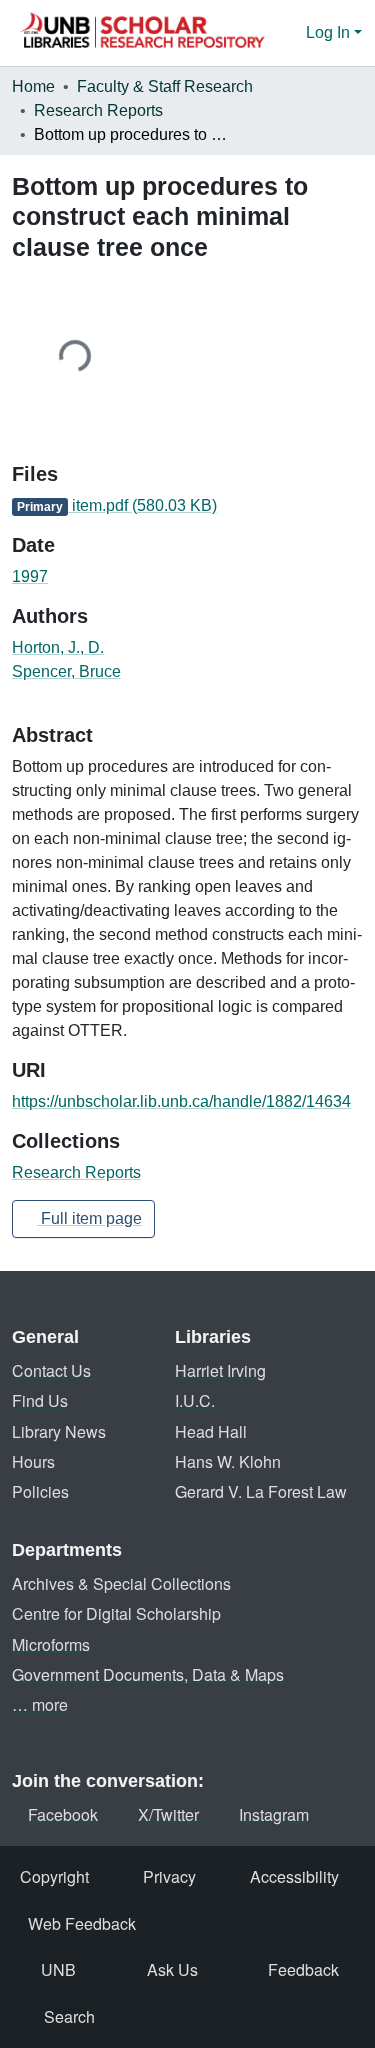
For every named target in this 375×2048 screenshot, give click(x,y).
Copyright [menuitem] (54, 1876)
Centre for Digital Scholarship (116, 1613)
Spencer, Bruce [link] (66, 671)
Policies (40, 1491)
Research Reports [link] (98, 110)
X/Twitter (168, 1814)
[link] (187, 506)
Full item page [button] (89, 1218)
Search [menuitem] (69, 2016)
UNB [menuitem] (58, 1969)
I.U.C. (195, 1400)
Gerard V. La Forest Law (261, 1491)
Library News (59, 1431)
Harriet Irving (220, 1370)
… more (40, 1704)
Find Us (40, 1400)
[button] (142, 33)
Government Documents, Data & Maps (148, 1674)
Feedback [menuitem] (303, 1969)
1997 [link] (30, 576)
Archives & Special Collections (121, 1583)
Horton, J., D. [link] (58, 647)
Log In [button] (330, 32)
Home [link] (33, 86)
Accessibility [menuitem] (294, 1876)
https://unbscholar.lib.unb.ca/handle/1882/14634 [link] (181, 1101)
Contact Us (51, 1370)
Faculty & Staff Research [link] (165, 86)
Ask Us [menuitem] (172, 1969)
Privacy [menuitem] (169, 1876)
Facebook (63, 1814)
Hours (33, 1461)
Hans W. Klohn (228, 1461)
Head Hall (211, 1431)
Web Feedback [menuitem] (82, 1923)
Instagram (274, 1814)
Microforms (51, 1644)
